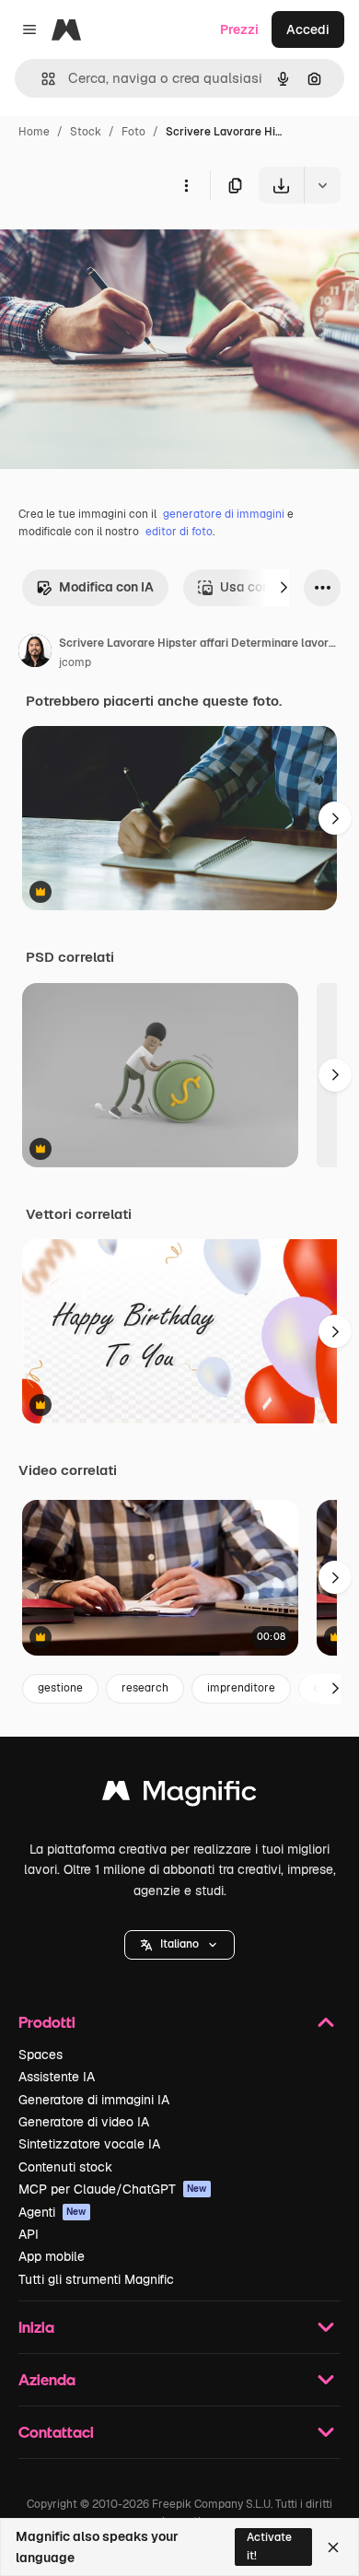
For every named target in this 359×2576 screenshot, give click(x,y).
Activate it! (269, 2546)
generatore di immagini (224, 514)
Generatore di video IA (84, 2122)
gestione (60, 1688)
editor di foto (179, 532)
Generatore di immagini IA (94, 2100)
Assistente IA (57, 2077)
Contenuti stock (65, 2167)
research (145, 1688)
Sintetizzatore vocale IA (89, 2144)
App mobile (52, 2256)
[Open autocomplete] (41, 79)
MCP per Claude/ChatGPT (113, 2189)
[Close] (333, 2547)
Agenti (52, 2212)
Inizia (36, 2327)
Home (34, 132)
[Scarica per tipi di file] (322, 185)
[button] (179, 1945)
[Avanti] (284, 588)
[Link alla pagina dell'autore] (35, 653)
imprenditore (241, 1688)
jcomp (75, 662)
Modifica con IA (106, 587)
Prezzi (239, 29)
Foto (133, 132)
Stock (86, 132)
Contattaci (56, 2432)
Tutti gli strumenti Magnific (96, 2279)
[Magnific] (179, 1795)
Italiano (179, 1944)
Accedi (308, 29)
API (29, 2234)
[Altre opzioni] (186, 185)
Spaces (41, 2055)
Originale (122, 246)
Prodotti (47, 2022)
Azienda (47, 2379)
